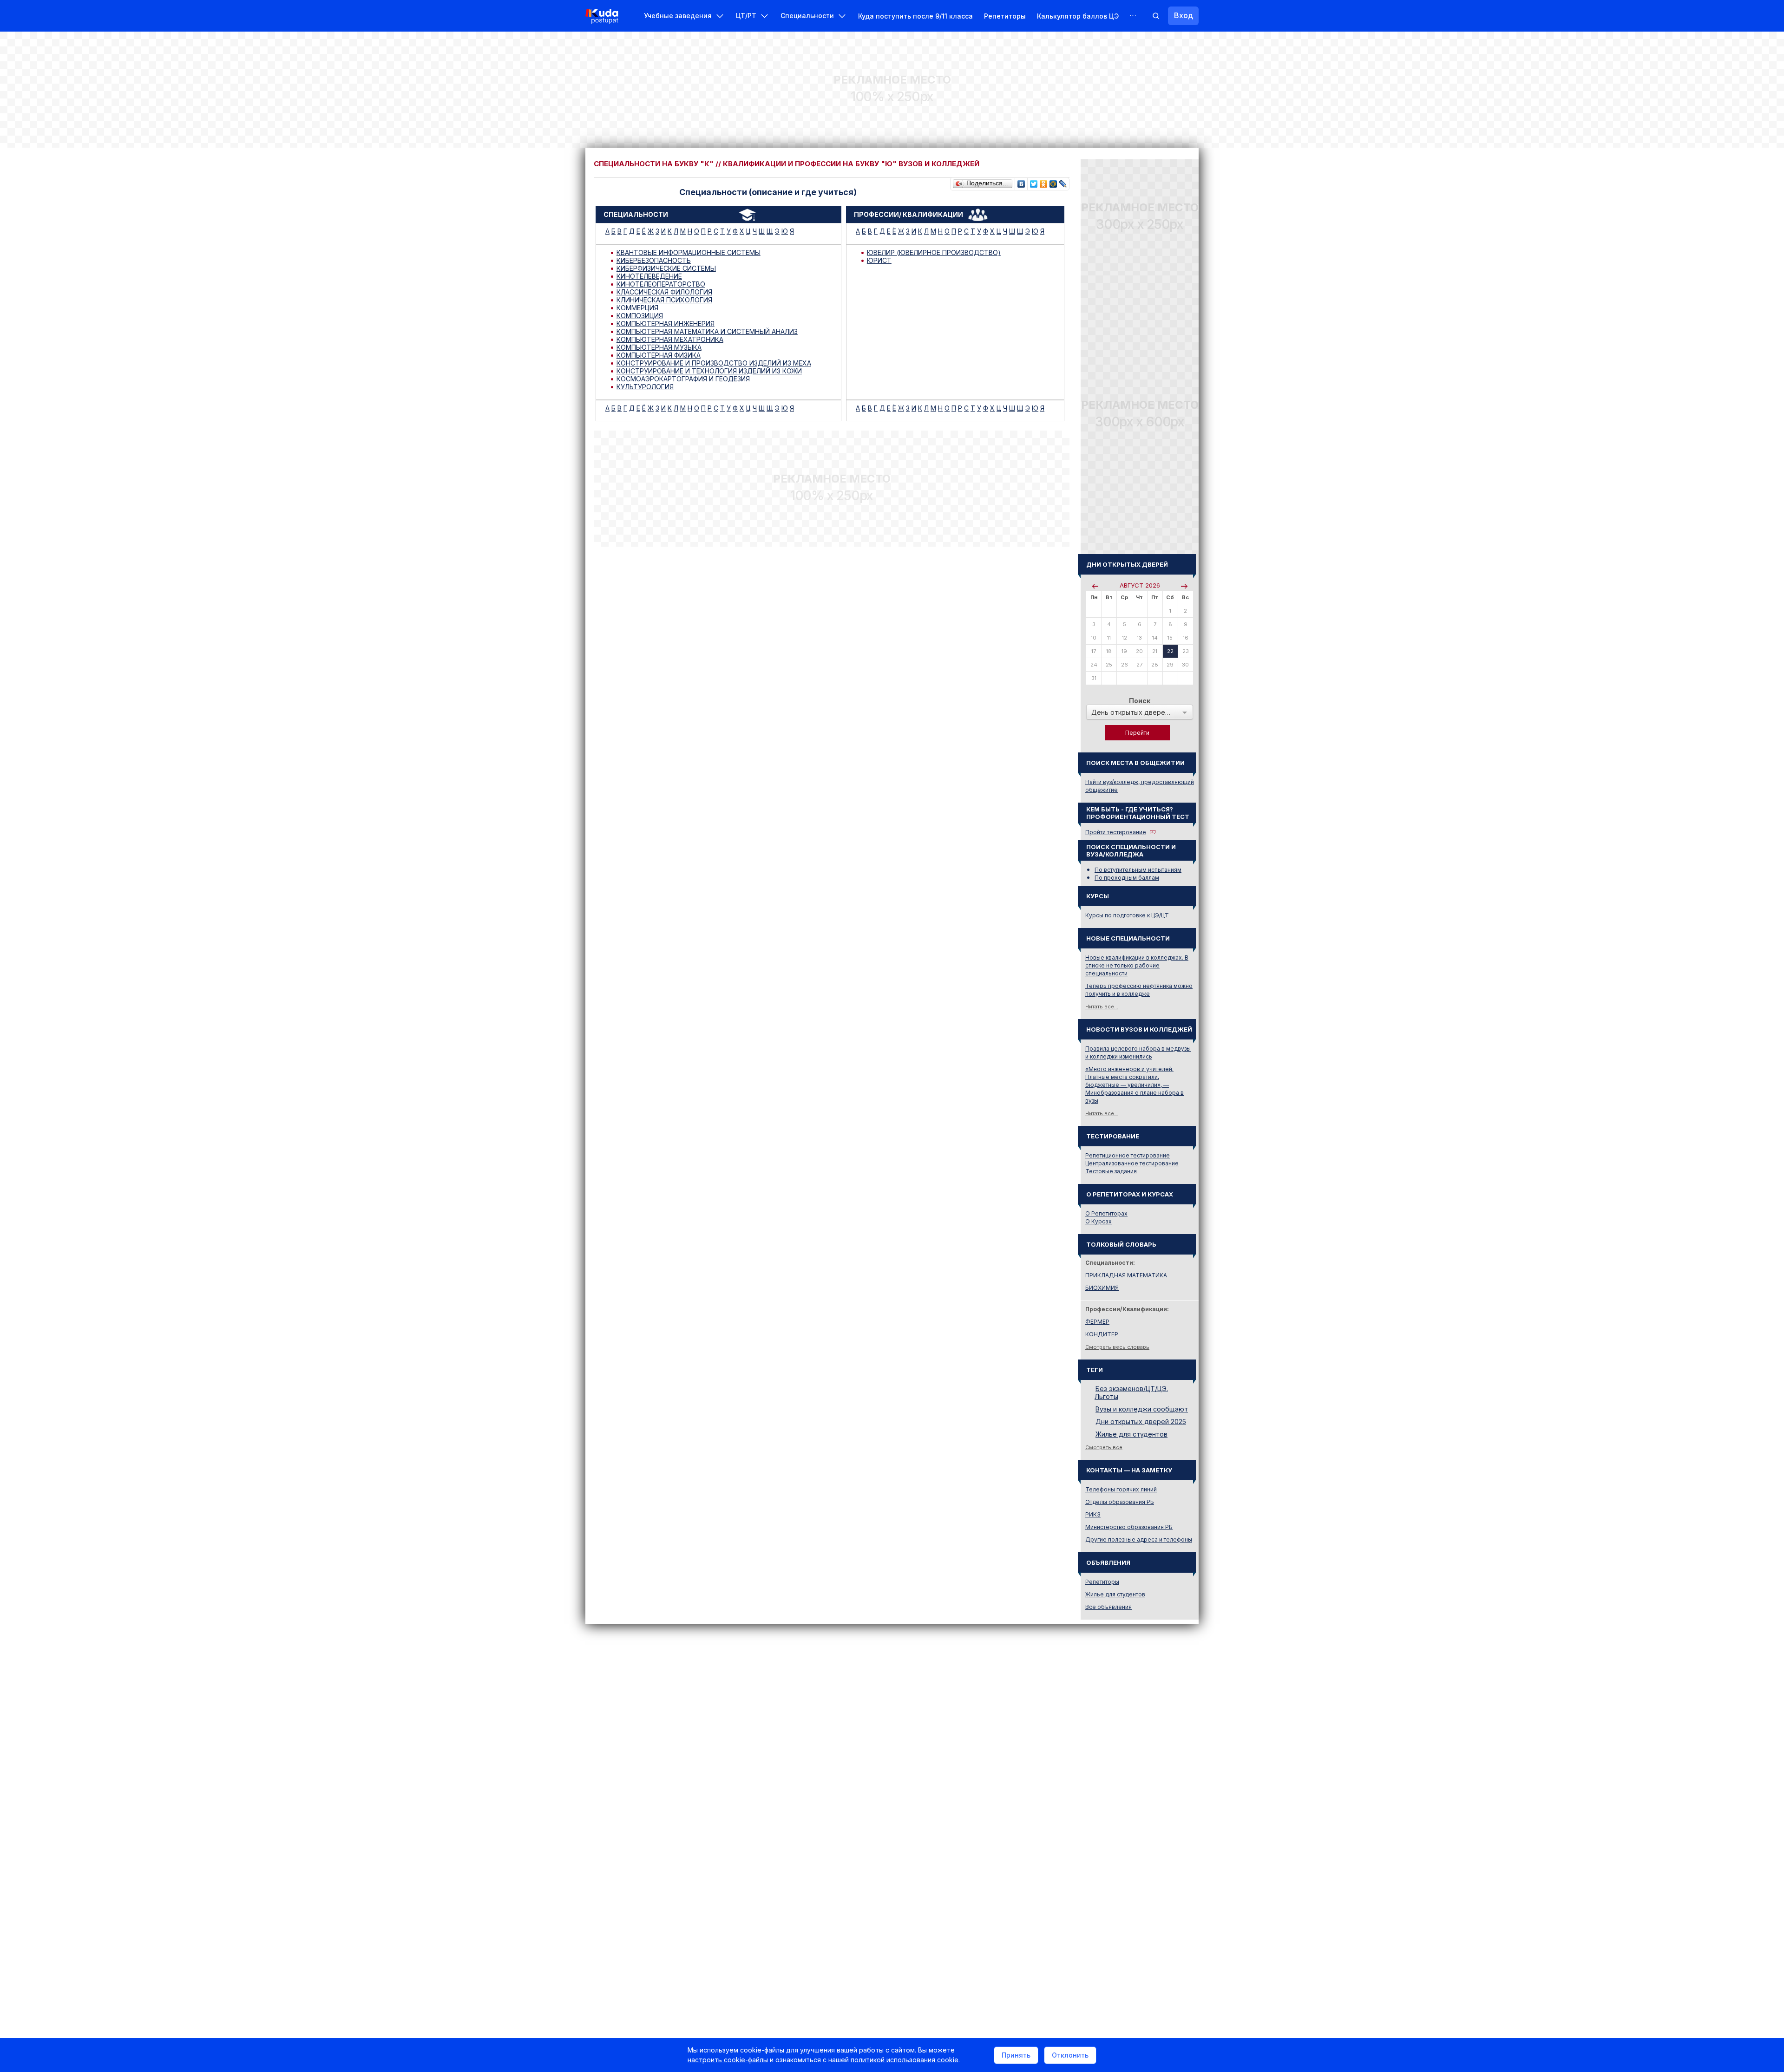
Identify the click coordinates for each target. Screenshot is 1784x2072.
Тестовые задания (1111, 1171)
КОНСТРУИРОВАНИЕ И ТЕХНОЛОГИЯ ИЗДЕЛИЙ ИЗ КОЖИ (709, 371)
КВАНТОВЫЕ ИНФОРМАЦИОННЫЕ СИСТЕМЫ (689, 252)
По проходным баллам (1127, 878)
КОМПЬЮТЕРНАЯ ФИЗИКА (659, 355)
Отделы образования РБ (1120, 1502)
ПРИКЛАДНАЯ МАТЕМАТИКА (1126, 1275)
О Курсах (1099, 1221)
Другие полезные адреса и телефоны (1139, 1539)
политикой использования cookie (905, 2060)
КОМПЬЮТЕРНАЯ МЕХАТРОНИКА (670, 339)
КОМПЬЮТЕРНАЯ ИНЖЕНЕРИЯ (666, 324)
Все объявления (1108, 1607)
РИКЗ (1093, 1514)
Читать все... (1102, 1007)
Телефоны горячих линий (1121, 1489)
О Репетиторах (1106, 1213)
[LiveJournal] (1063, 182)
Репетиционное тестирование (1128, 1155)
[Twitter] (1034, 182)
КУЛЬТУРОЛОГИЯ (645, 387)
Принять (1016, 2055)
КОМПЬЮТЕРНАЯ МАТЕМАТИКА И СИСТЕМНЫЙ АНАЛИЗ (707, 331)
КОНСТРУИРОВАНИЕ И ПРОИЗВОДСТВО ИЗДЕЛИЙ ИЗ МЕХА (714, 363)
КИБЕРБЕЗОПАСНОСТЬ (654, 260)
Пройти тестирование (1116, 832)
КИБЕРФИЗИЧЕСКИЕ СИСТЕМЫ (666, 268)
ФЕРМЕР (1097, 1322)
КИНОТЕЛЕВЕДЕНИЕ (649, 276)
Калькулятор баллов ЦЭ (1078, 16)
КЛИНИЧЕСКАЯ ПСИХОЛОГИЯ (664, 300)
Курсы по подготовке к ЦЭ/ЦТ (1127, 915)
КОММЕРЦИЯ (637, 308)
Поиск (1140, 701)
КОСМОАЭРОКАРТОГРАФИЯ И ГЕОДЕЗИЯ (683, 379)
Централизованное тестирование (1132, 1163)
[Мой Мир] (1053, 182)
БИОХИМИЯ (1102, 1288)
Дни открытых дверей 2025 (1141, 1422)
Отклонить (1070, 2055)
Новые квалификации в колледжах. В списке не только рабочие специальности (1137, 965)
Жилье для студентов (1131, 1434)
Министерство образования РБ (1129, 1527)
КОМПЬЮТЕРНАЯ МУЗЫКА (659, 347)
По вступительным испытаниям (1138, 870)
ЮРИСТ (879, 260)
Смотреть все (1104, 1447)
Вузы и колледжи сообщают (1142, 1409)
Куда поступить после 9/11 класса (915, 16)
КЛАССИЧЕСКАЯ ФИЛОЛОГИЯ (664, 292)
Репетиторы (1005, 16)
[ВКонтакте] (1021, 182)
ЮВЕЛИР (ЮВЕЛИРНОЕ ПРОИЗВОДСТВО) (934, 252)
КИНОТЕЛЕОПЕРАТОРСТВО (661, 284)
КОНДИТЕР (1102, 1334)
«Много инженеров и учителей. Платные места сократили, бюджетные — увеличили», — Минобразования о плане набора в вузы (1135, 1085)
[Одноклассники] (1044, 182)
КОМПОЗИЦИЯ (640, 316)
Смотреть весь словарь (1117, 1347)
